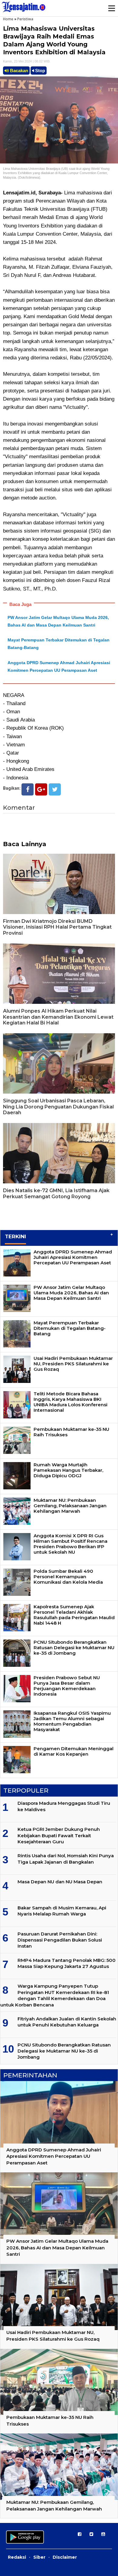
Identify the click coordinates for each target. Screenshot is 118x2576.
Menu (111, 8)
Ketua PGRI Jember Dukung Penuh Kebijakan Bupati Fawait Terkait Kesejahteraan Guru (59, 1835)
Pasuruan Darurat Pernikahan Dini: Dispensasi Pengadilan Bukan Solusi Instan (60, 1940)
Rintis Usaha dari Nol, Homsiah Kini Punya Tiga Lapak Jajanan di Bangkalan (66, 1859)
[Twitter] (55, 789)
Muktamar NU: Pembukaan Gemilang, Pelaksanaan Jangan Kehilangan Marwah (70, 1506)
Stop (39, 71)
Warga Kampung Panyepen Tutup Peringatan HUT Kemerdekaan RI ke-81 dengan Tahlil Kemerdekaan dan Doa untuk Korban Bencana (55, 1995)
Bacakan (18, 71)
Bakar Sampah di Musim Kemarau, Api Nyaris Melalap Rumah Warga (62, 1911)
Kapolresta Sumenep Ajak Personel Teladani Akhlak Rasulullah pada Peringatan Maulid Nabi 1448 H (74, 1615)
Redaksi (17, 2557)
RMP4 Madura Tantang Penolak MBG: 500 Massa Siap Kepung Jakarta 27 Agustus (67, 1963)
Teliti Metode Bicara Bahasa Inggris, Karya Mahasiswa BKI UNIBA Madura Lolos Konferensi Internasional (70, 1402)
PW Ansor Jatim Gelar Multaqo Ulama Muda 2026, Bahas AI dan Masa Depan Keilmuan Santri (71, 1293)
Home (8, 19)
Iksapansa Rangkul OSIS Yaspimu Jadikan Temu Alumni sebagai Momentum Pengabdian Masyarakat (72, 1721)
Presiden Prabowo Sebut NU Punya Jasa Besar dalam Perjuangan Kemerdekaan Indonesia (67, 1686)
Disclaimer (65, 2557)
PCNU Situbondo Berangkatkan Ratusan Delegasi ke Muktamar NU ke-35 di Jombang (74, 1648)
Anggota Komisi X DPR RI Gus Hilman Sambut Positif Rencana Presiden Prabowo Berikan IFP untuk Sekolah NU (70, 1544)
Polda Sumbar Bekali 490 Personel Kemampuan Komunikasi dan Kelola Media (68, 1577)
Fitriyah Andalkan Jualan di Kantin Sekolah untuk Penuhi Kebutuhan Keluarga (67, 2022)
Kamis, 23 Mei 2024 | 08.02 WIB (26, 61)
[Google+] (41, 789)
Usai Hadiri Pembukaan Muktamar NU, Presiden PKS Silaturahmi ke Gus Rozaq (73, 1364)
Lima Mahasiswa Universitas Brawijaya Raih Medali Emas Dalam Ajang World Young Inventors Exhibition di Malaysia (54, 40)
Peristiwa (25, 19)
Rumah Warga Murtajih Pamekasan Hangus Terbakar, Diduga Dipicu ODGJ (68, 1470)
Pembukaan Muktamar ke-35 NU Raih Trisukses (71, 1432)
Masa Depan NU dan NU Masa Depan (60, 1882)
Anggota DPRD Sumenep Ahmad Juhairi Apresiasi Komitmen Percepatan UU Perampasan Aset (73, 1257)
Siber (39, 2557)
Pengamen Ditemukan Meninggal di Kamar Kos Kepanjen (74, 1751)
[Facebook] (28, 789)
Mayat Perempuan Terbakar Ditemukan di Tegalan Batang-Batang (70, 1328)
